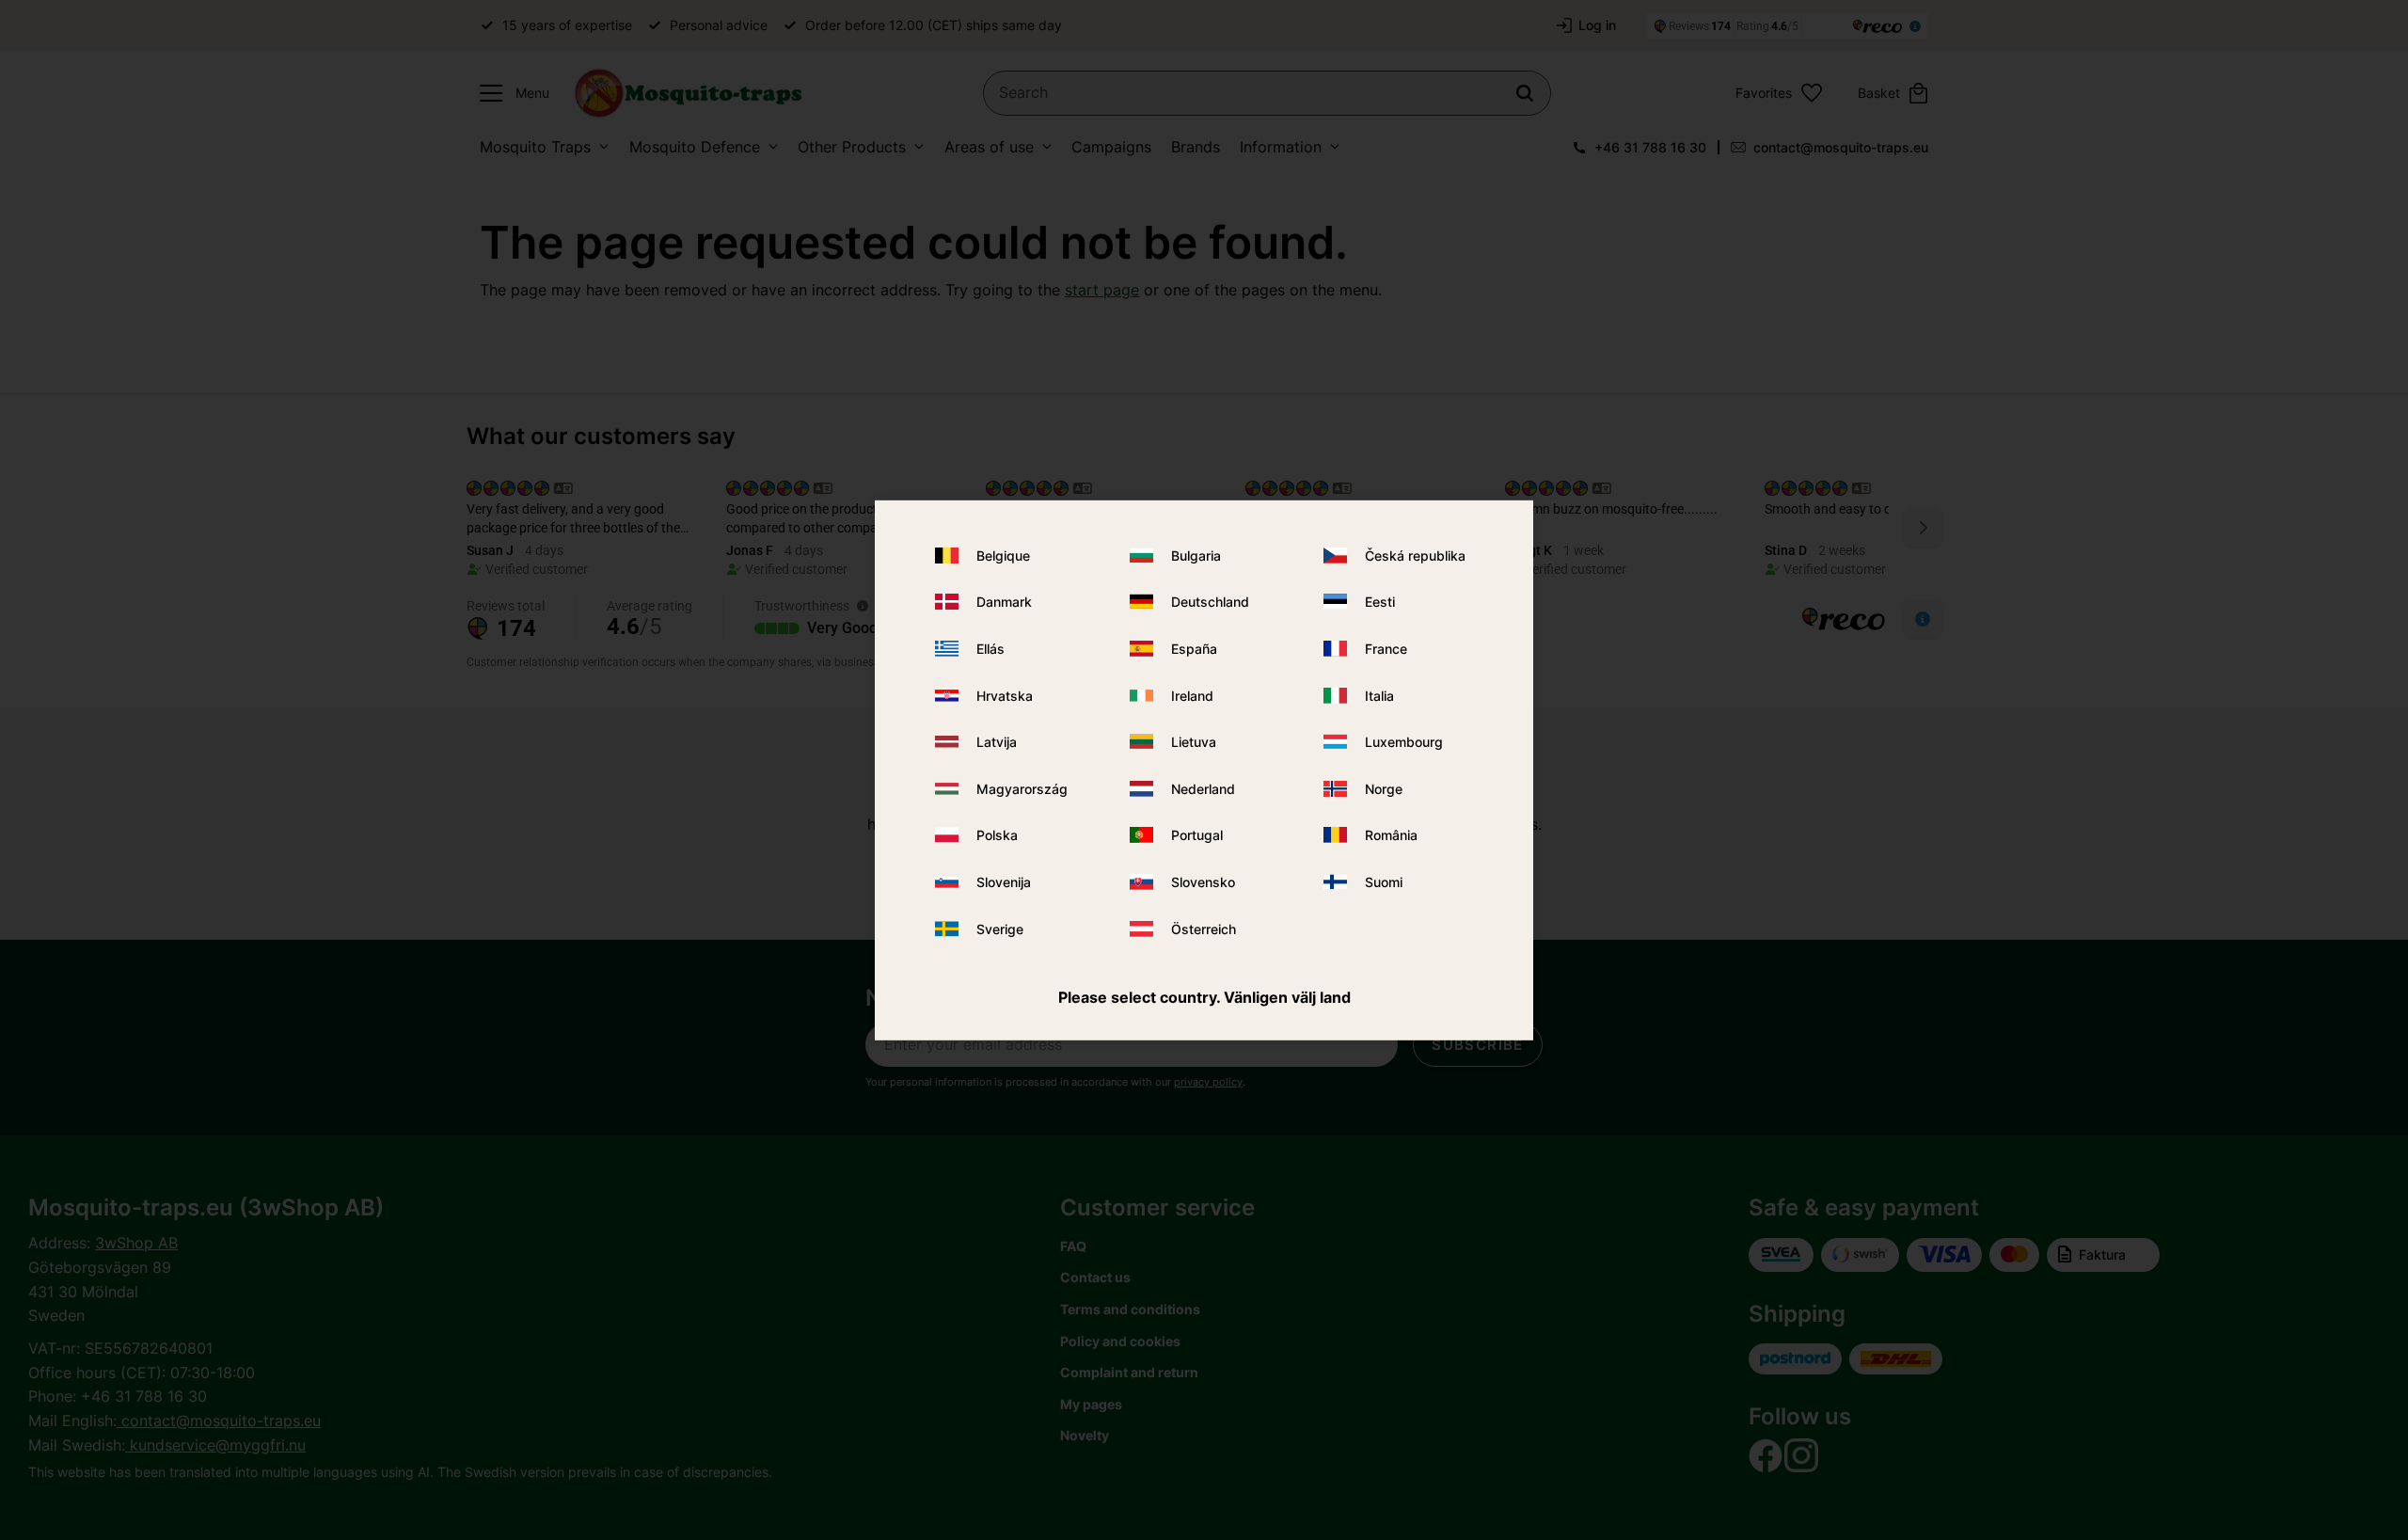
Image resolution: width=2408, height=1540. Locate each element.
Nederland (1203, 789)
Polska (997, 835)
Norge (1384, 789)
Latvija (997, 742)
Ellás (990, 649)
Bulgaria (1196, 556)
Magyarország (1022, 789)
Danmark (1004, 602)
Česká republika (1415, 556)
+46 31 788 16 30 (1650, 147)
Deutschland (1210, 602)
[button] (510, 93)
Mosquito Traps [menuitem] (535, 147)
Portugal (1197, 835)
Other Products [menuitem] (852, 147)
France (1386, 649)
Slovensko (1203, 882)
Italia (1379, 696)
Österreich (1204, 928)
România (1391, 835)
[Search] (1525, 93)
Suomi (1384, 882)
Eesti (1380, 602)
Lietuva (1194, 742)
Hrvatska (1005, 696)
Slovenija (1004, 882)
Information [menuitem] (1281, 147)
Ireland (1192, 696)
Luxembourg (1404, 742)
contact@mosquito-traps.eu (1841, 147)
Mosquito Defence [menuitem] (695, 147)
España (1194, 649)
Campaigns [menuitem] (1111, 147)
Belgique (1003, 556)
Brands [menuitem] (1196, 147)
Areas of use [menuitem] (989, 147)
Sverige (1000, 928)
